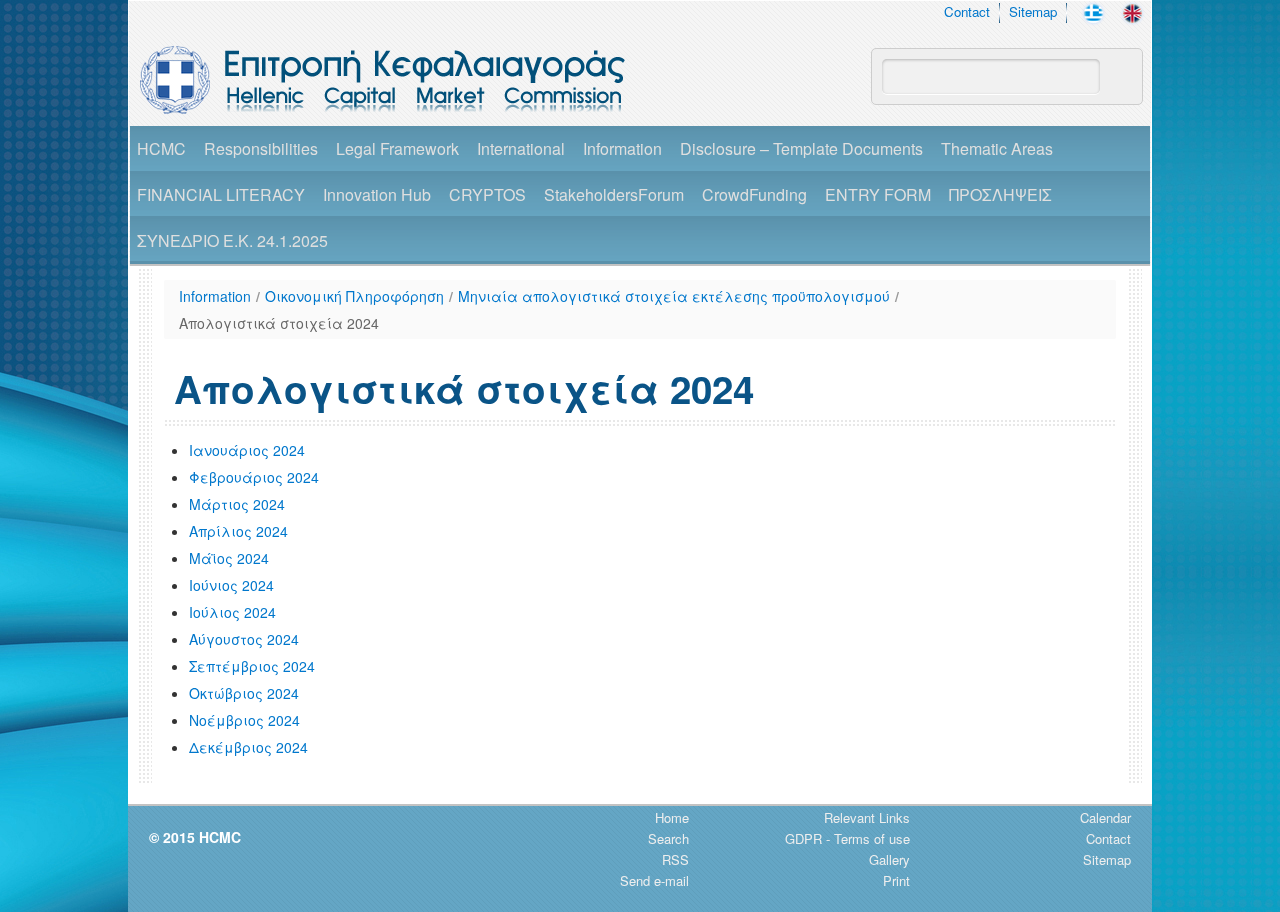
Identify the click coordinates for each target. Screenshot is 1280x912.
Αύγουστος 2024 (244, 639)
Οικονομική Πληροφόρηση (354, 296)
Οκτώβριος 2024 (244, 693)
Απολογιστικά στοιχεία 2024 (279, 323)
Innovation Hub (377, 194)
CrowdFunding (754, 194)
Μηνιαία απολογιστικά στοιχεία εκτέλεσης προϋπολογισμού (674, 296)
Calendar (1105, 817)
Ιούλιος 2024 (232, 612)
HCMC (161, 148)
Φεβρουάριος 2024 (254, 477)
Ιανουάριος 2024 (247, 450)
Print (896, 880)
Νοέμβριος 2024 (244, 720)
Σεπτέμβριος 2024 (252, 666)
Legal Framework (397, 148)
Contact (967, 11)
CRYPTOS (487, 194)
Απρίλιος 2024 (238, 531)
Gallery (889, 859)
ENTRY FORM (878, 194)
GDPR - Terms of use (847, 838)
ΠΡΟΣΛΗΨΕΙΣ (1000, 194)
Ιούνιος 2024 (231, 585)
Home (672, 817)
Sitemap (1033, 11)
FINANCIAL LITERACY (221, 194)
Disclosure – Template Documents (801, 148)
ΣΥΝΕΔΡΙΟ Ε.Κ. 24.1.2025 (232, 240)
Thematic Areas (997, 148)
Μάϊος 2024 (229, 558)
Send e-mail (654, 880)
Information (622, 148)
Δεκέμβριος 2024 (248, 747)
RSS (675, 859)
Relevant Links (867, 817)
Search (668, 838)
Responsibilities (261, 148)
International (521, 148)
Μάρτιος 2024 (237, 504)
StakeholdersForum (614, 194)
